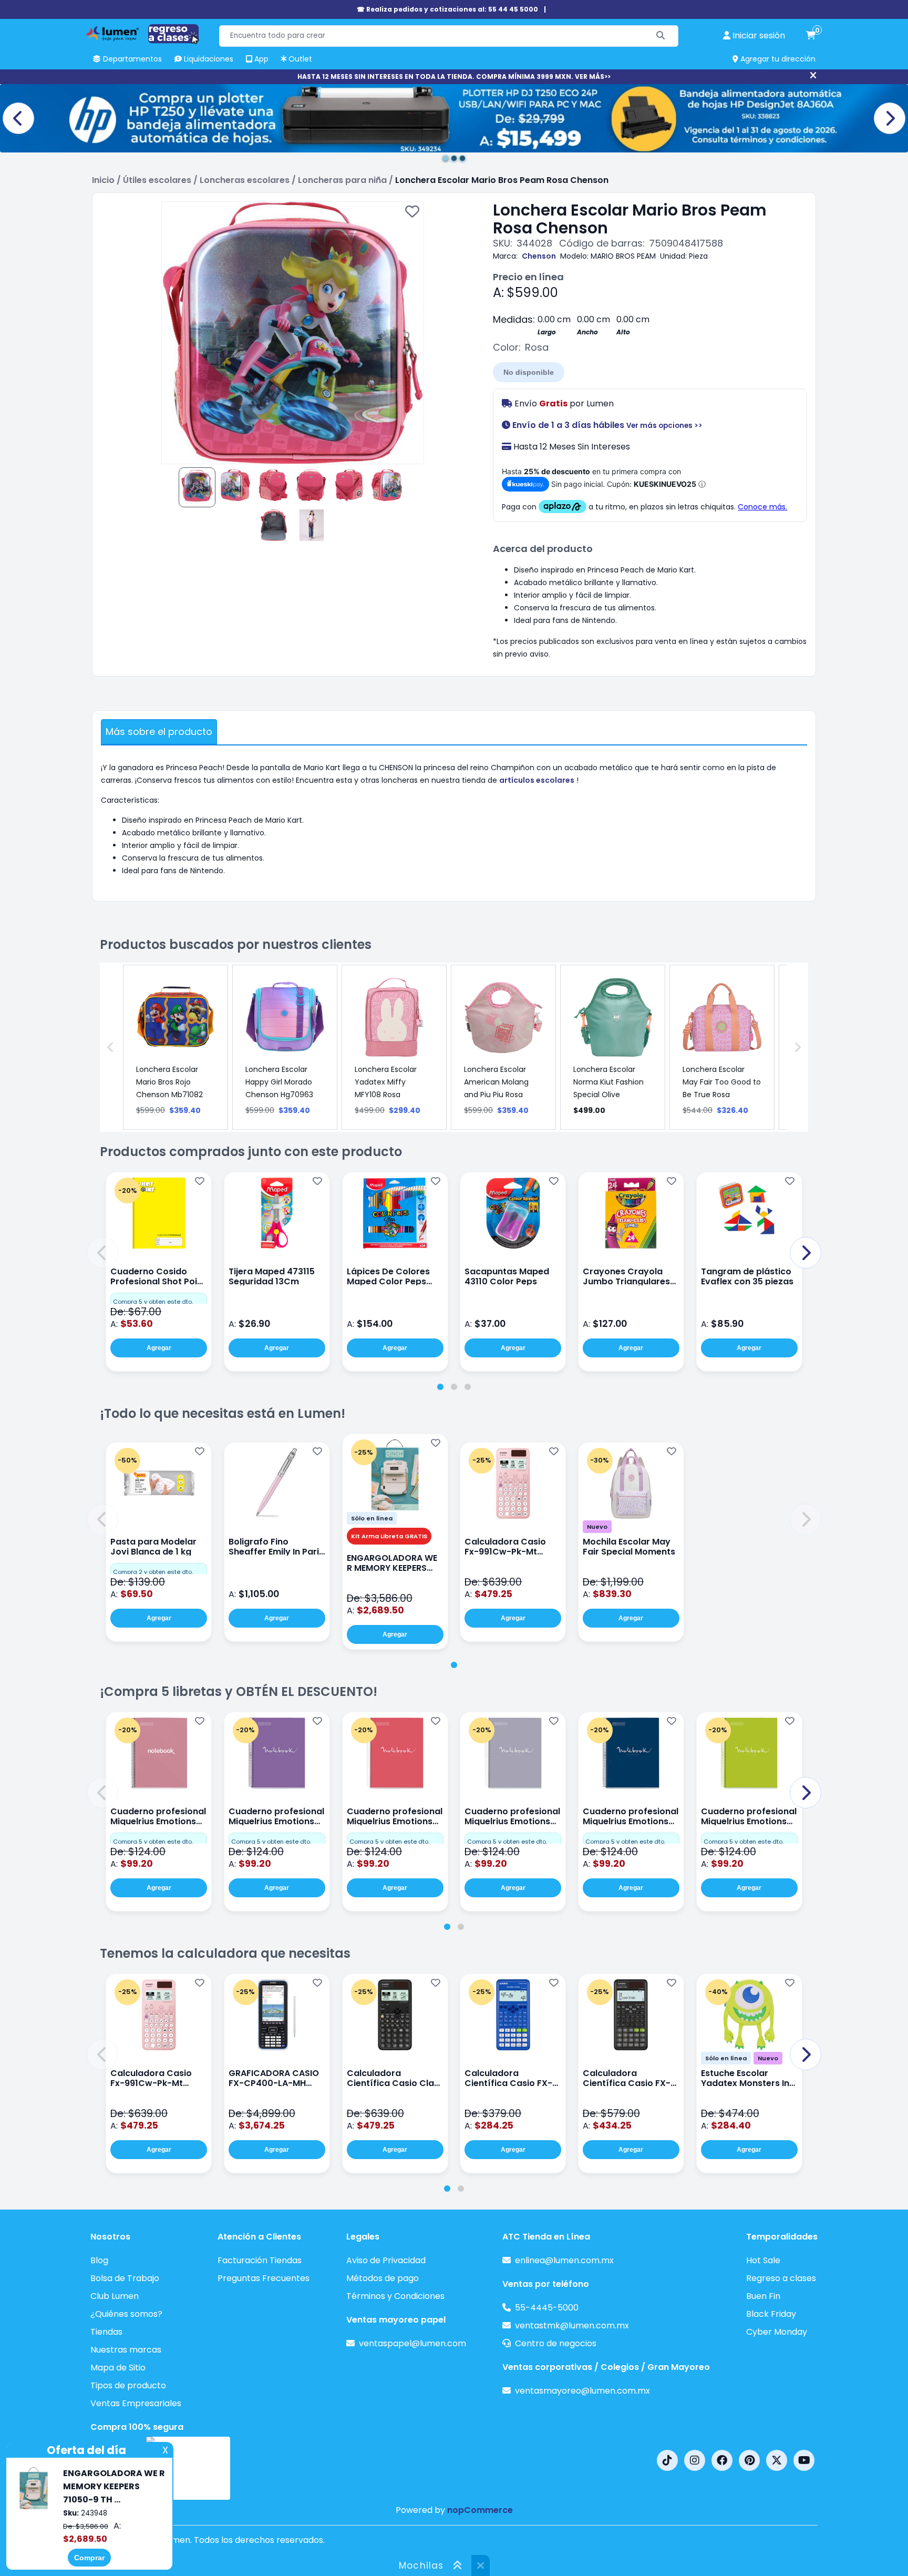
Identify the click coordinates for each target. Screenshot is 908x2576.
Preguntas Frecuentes (264, 2278)
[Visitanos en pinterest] (749, 2460)
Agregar (159, 1348)
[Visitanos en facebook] (722, 2460)
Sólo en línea (372, 1518)
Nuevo (597, 1527)
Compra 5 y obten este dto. (153, 1302)
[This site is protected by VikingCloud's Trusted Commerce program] (188, 2468)
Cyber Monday (777, 2332)
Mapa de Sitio (118, 2368)
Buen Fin (763, 2296)
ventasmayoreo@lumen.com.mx (582, 2391)
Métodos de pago (383, 2278)
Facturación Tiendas (260, 2260)
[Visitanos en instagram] (695, 2460)
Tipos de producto (128, 2385)
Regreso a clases (781, 2278)
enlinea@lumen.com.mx (564, 2260)
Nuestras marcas (126, 2350)
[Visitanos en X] (777, 2460)
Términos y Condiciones (395, 2296)
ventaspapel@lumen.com (412, 2343)
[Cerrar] (813, 76)
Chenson (539, 256)
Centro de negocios (556, 2343)
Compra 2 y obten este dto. (153, 1572)
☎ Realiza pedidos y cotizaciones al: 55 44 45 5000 (447, 9)
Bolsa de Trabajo (125, 2278)
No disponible (529, 372)
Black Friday (771, 2314)
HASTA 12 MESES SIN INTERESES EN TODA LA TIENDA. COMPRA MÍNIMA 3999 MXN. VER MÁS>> (454, 76)
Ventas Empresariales (136, 2403)
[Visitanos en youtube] (804, 2460)
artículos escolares (537, 780)
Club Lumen (115, 2296)
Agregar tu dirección (777, 59)
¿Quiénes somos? (126, 2314)
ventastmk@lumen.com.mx (572, 2325)
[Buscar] (661, 36)
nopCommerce (480, 2510)
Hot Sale (763, 2260)
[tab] (440, 1387)
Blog (99, 2260)
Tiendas (106, 2332)
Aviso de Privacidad (386, 2260)
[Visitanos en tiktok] (667, 2460)
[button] (102, 1253)
